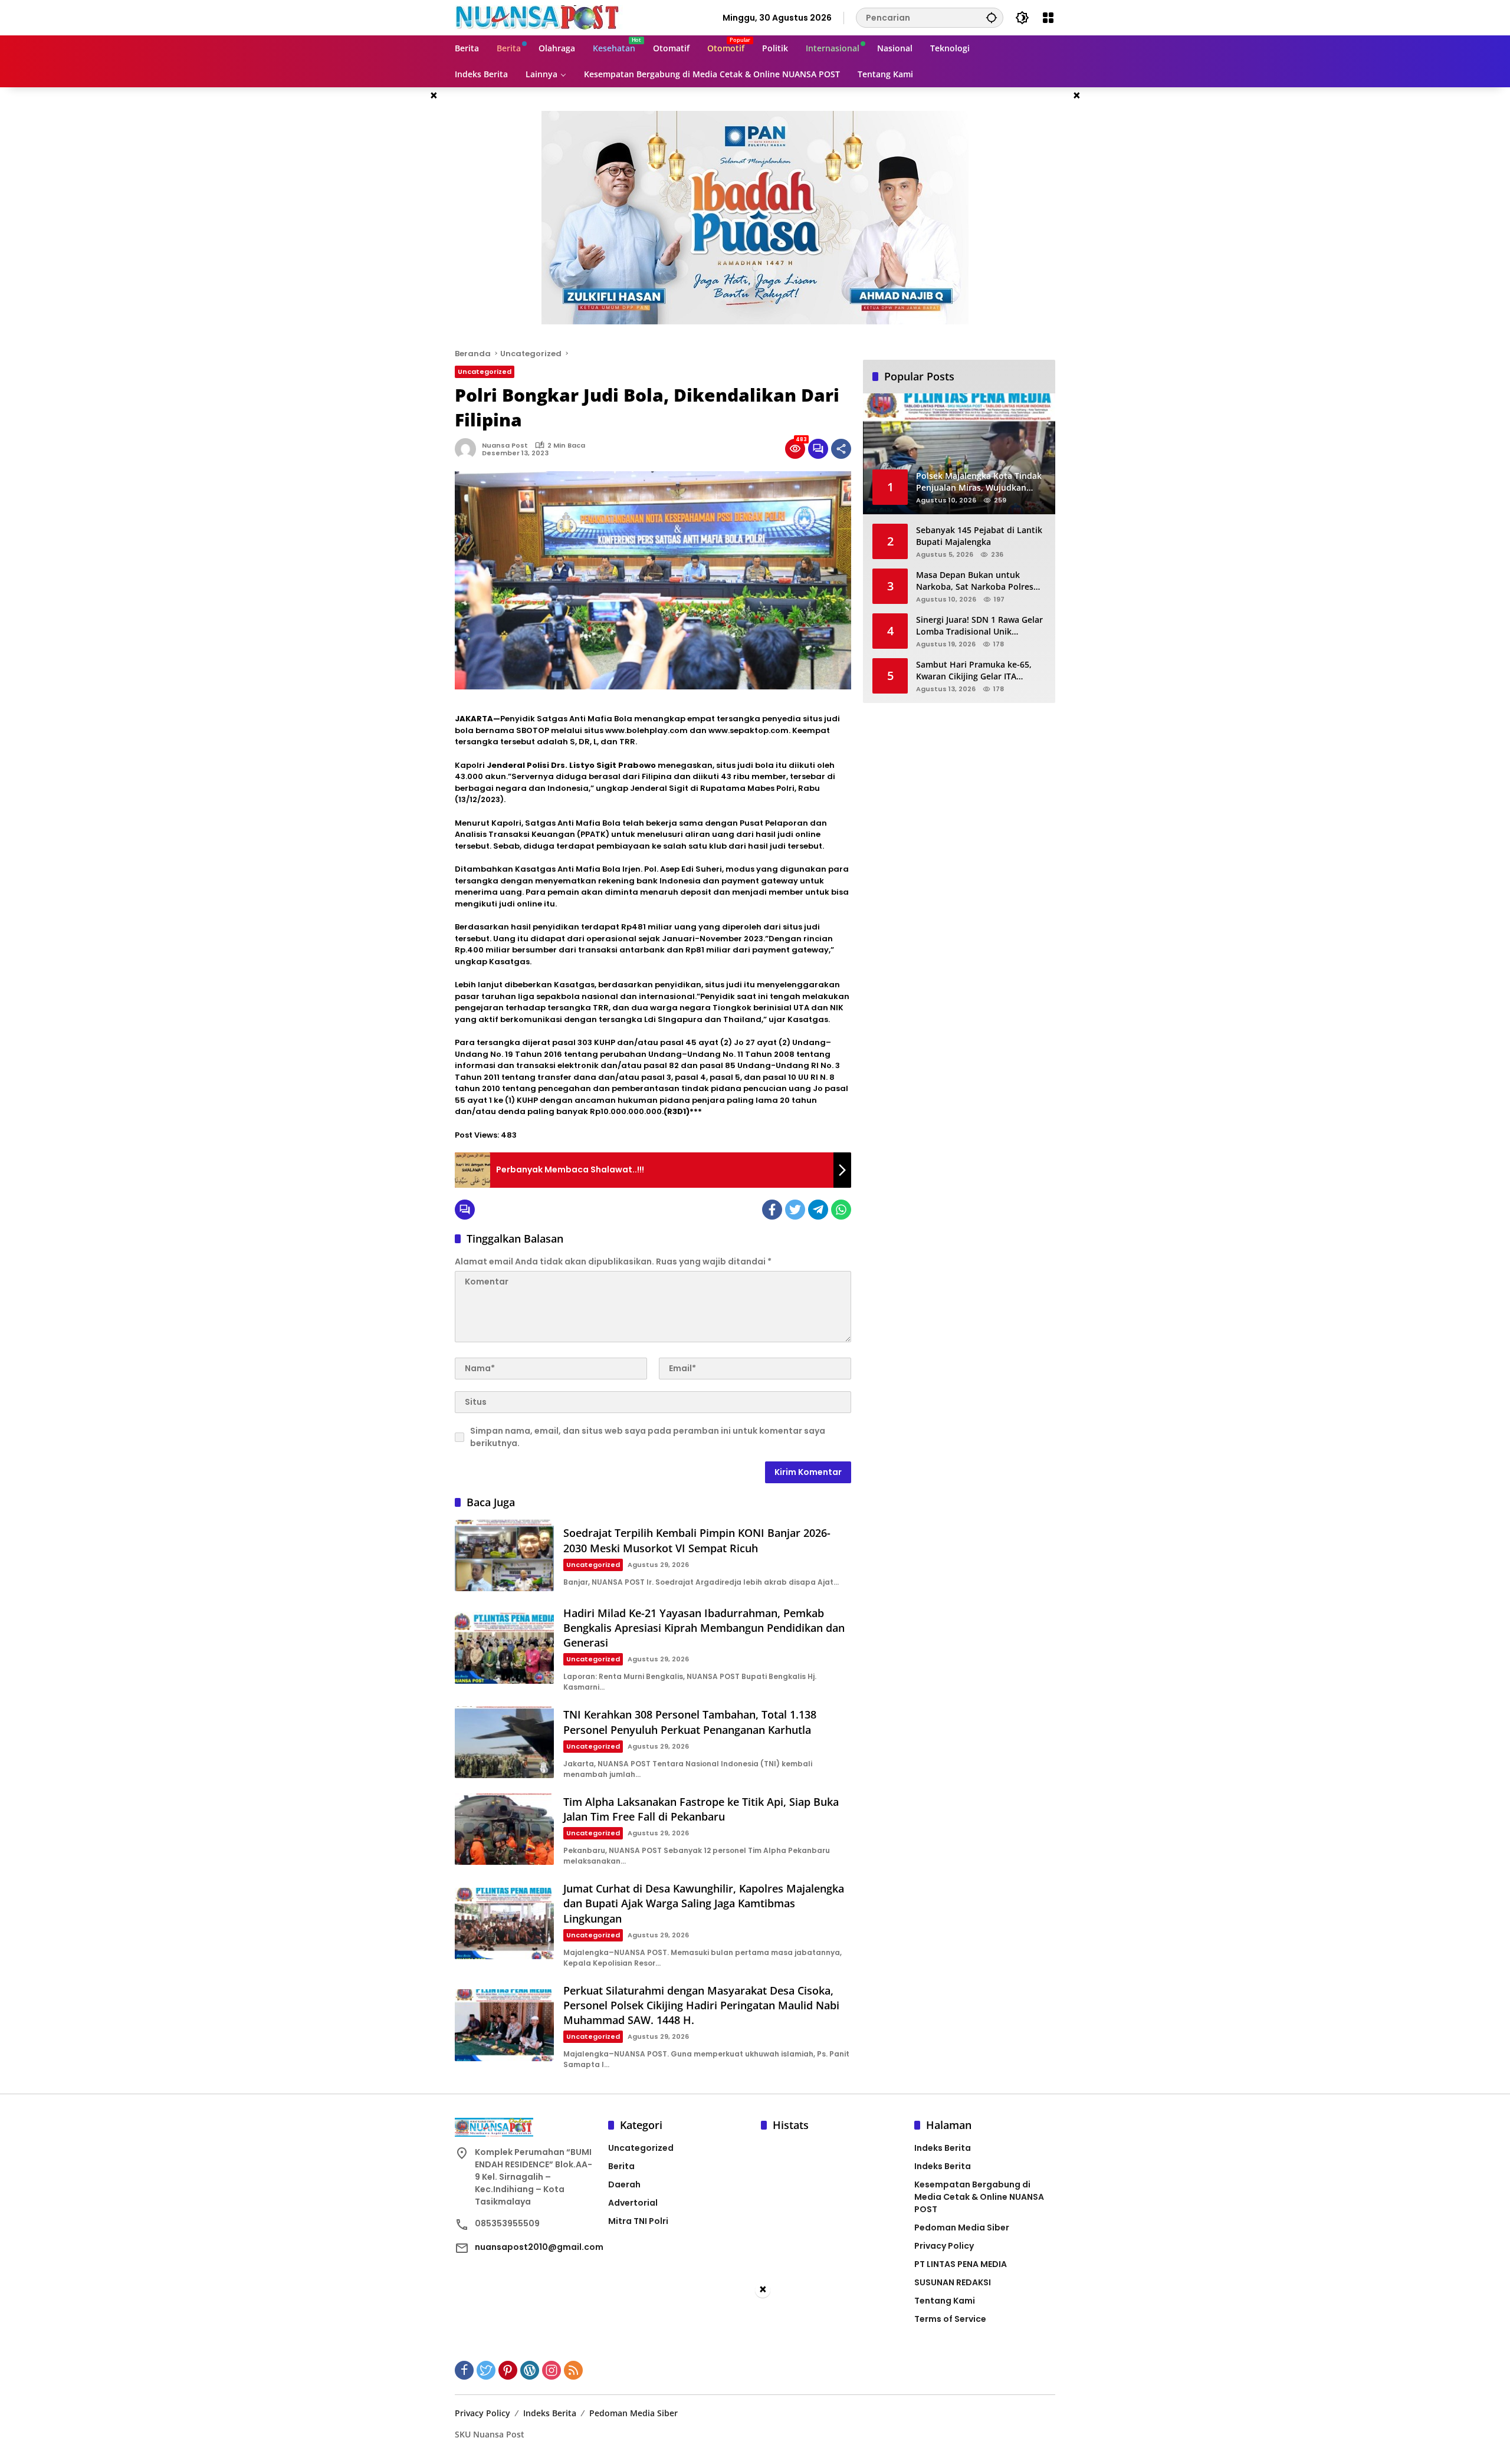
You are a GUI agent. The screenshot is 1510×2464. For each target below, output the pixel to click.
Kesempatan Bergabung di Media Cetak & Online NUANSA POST (979, 2197)
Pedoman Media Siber (962, 2228)
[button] (992, 17)
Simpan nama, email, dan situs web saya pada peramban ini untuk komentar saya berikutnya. (648, 1437)
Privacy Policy (944, 2246)
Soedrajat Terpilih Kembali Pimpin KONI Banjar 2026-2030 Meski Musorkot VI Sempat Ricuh (697, 1540)
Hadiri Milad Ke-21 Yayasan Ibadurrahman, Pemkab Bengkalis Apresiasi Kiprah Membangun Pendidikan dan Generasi (704, 1628)
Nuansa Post (505, 445)
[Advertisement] (755, 2381)
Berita (621, 2166)
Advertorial (633, 2203)
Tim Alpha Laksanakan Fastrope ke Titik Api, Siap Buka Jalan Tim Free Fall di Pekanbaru (701, 1809)
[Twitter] (795, 1210)
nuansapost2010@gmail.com (539, 2247)
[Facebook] (772, 1210)
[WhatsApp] (841, 1210)
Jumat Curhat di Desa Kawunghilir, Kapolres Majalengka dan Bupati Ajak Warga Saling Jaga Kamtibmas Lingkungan (704, 1903)
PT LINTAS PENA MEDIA (961, 2264)
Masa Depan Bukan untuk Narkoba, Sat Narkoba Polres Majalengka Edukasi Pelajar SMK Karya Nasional (981, 581)
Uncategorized (485, 372)
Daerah (624, 2184)
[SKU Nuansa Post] (539, 17)
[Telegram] (818, 1210)
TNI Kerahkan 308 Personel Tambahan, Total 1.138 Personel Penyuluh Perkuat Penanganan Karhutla (690, 1722)
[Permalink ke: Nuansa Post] (468, 449)
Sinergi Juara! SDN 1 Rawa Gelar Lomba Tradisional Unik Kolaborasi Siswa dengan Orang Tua (980, 625)
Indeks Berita (943, 2148)
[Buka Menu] (1048, 18)
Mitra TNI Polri (638, 2221)
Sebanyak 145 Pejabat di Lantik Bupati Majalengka (979, 536)
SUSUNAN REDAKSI (953, 2282)
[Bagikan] (841, 449)
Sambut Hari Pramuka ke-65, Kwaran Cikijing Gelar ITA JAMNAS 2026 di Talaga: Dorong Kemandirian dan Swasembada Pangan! (979, 670)
